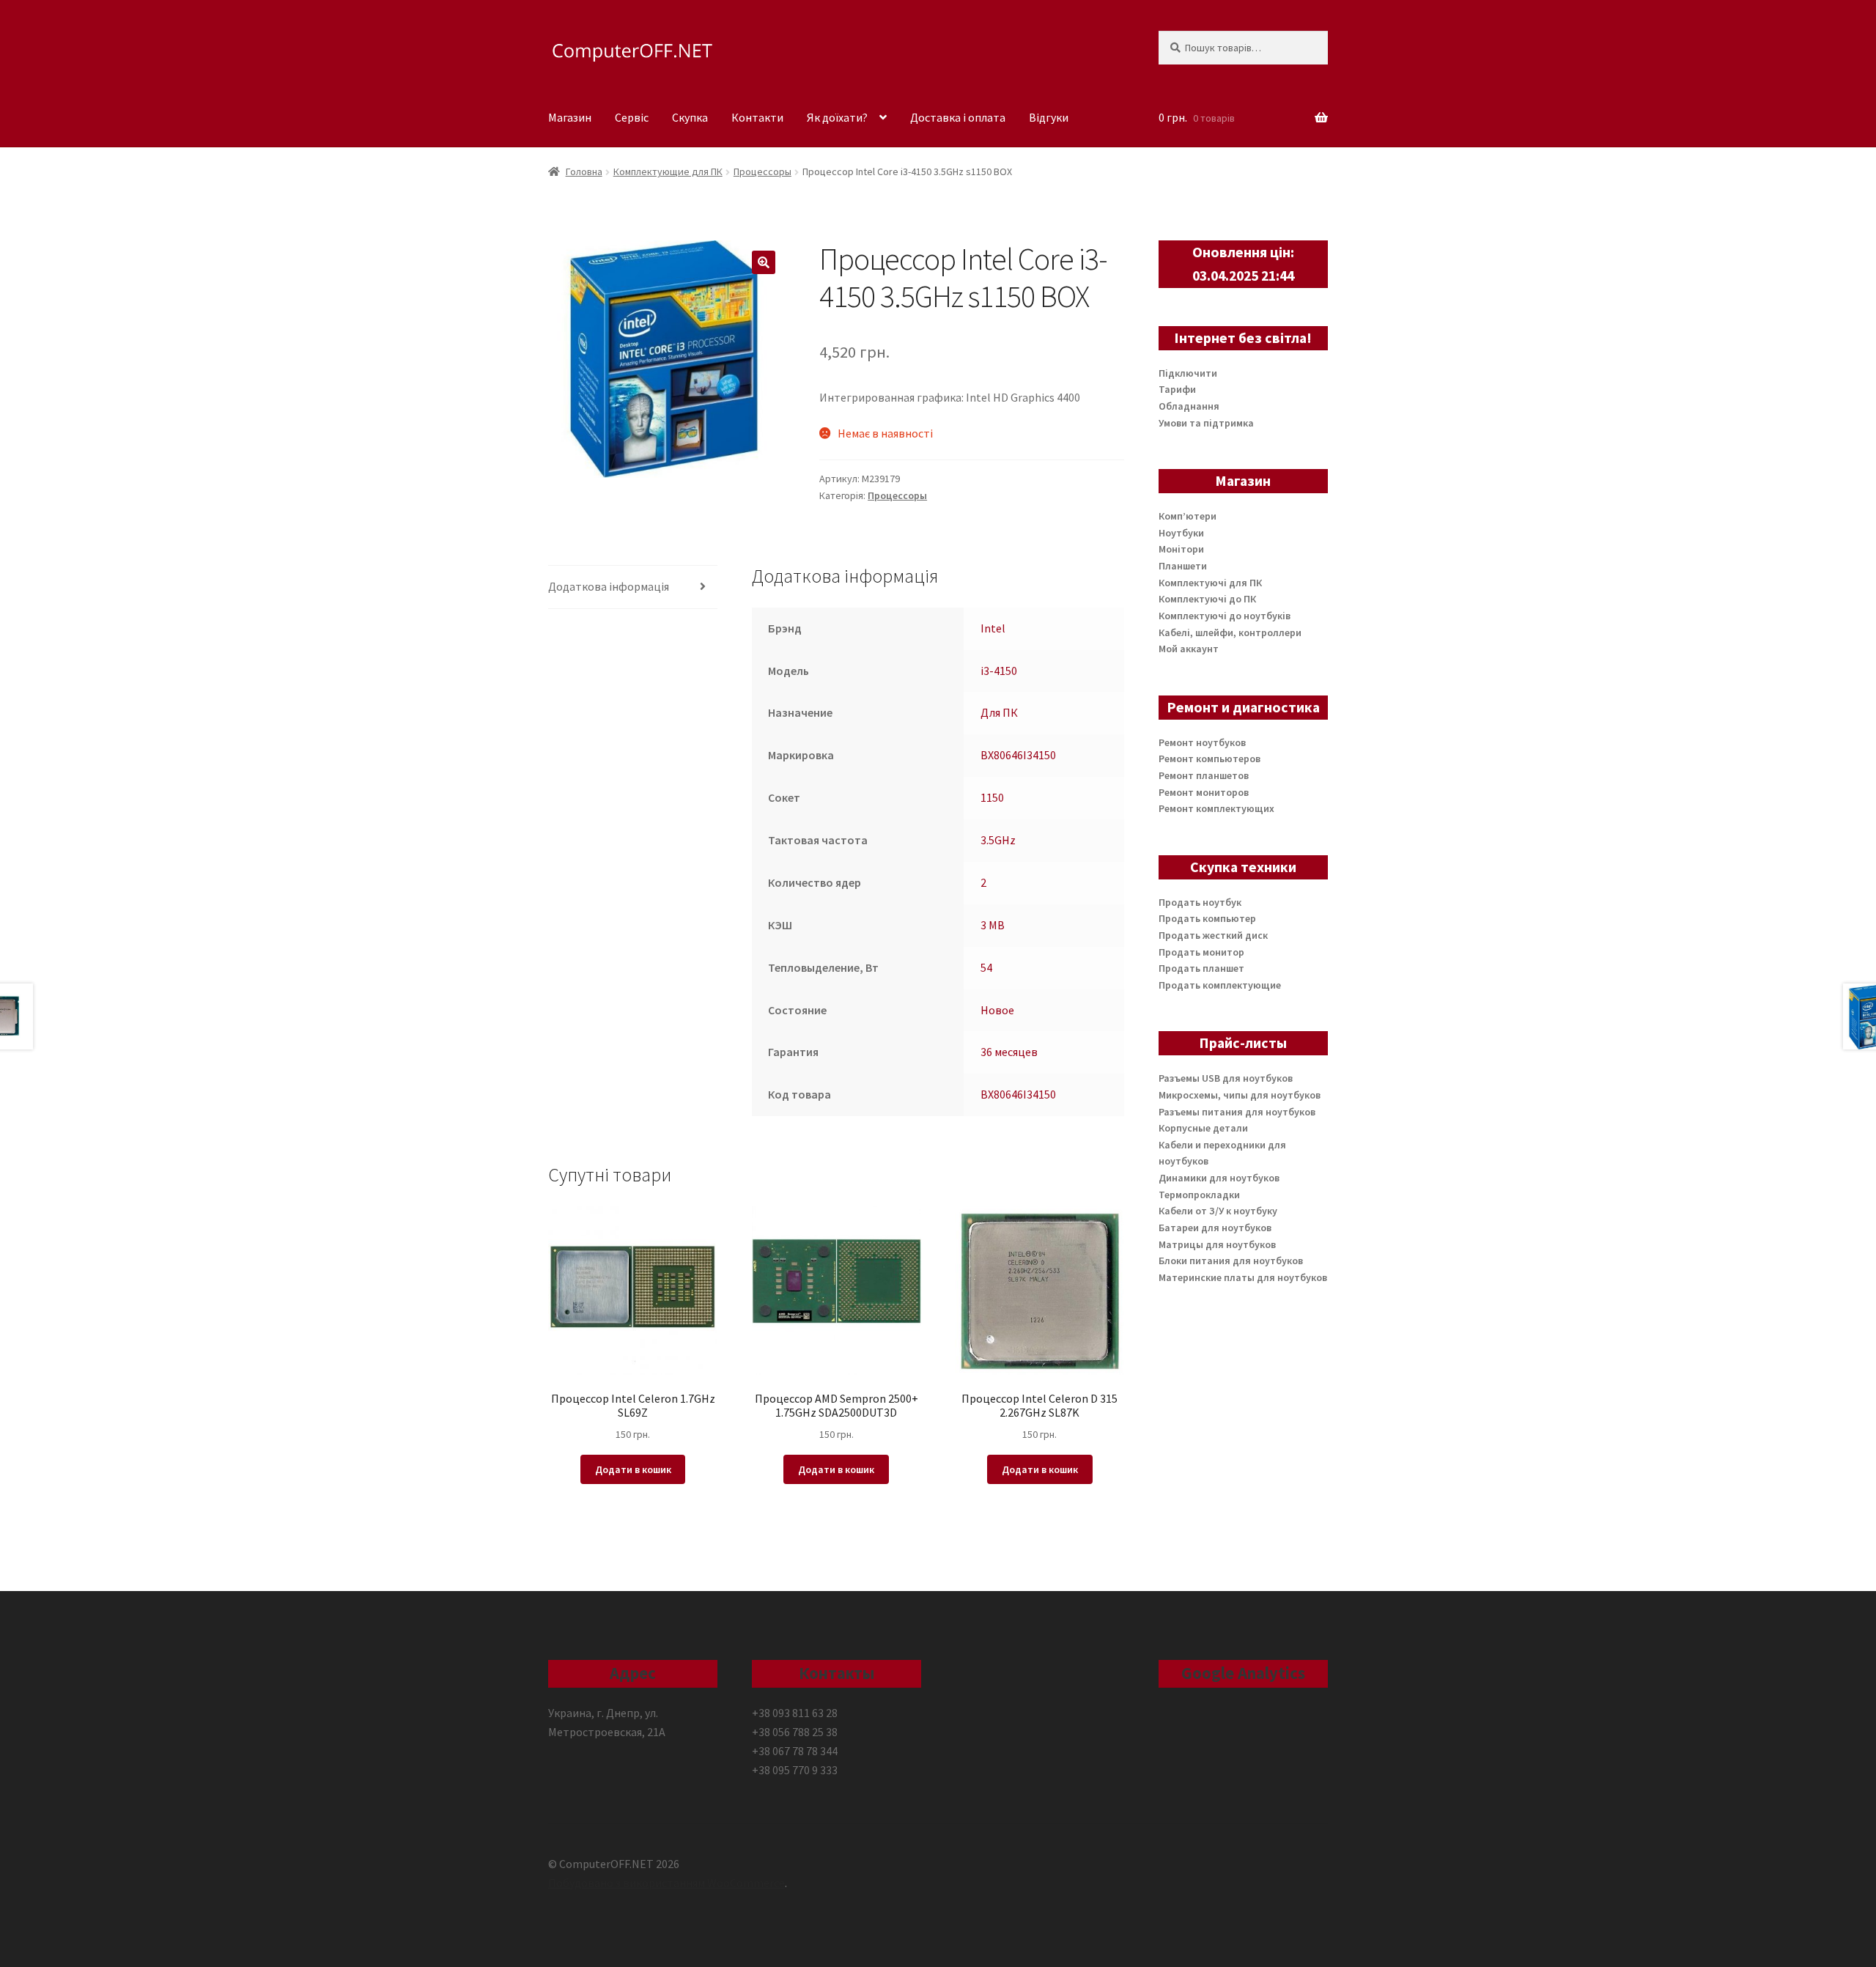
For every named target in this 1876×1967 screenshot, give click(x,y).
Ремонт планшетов (1204, 775)
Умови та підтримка (1206, 423)
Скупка (690, 117)
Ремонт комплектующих (1216, 808)
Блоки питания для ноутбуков (1231, 1261)
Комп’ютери (1188, 516)
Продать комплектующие (1220, 985)
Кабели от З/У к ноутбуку (1218, 1211)
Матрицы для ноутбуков (1217, 1244)
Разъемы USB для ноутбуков (1226, 1078)
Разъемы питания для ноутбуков (1237, 1112)
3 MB (993, 925)
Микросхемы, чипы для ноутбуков (1240, 1095)
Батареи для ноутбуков (1215, 1228)
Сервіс (632, 117)
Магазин (570, 117)
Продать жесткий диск (1213, 935)
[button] (764, 262)
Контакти (757, 117)
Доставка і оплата (958, 117)
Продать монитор (1201, 952)
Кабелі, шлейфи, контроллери (1230, 632)
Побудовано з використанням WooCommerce (666, 1883)
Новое (997, 1010)
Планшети (1183, 566)
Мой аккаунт (1189, 649)
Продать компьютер (1207, 918)
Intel (993, 628)
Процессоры (762, 171)
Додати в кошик (633, 1469)
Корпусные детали (1203, 1128)
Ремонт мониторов (1204, 792)
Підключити (1188, 373)
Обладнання (1189, 406)
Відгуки (1049, 117)
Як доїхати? (837, 117)
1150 (992, 797)
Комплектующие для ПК (668, 171)
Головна (584, 171)
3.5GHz (998, 840)
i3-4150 (999, 671)
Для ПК (999, 712)
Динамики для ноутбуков (1219, 1178)
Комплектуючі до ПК (1207, 599)
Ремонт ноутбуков (1202, 742)
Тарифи (1177, 389)
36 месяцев (1009, 1052)
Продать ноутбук (1200, 902)
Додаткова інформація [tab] (609, 586)
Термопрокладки (1199, 1195)
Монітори (1181, 549)
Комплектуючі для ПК (1210, 583)
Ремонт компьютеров (1210, 759)
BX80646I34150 (1018, 755)
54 (986, 967)
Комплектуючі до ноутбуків (1225, 616)
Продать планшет (1201, 968)
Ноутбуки (1181, 533)
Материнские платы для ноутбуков (1243, 1277)
